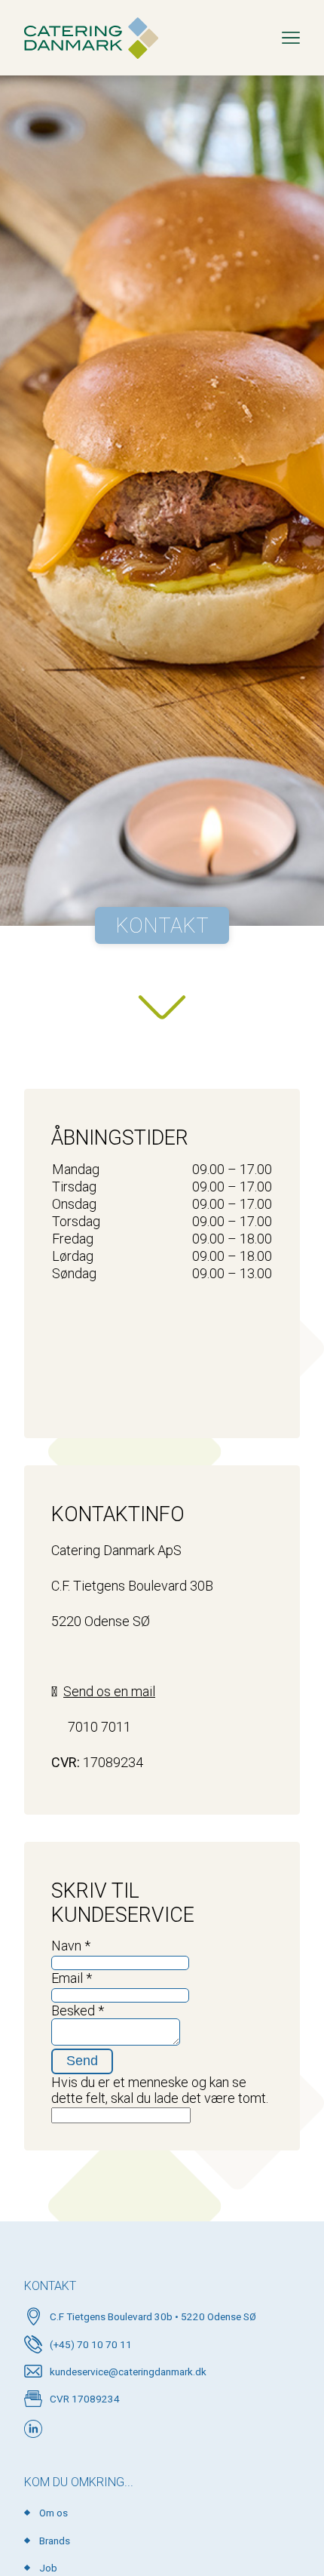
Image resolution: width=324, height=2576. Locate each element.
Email (72, 1978)
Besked (78, 2010)
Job (48, 2568)
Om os (53, 2513)
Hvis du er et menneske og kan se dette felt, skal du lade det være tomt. (160, 2090)
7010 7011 (99, 1727)
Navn (71, 1946)
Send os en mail (109, 1691)
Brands (55, 2541)
